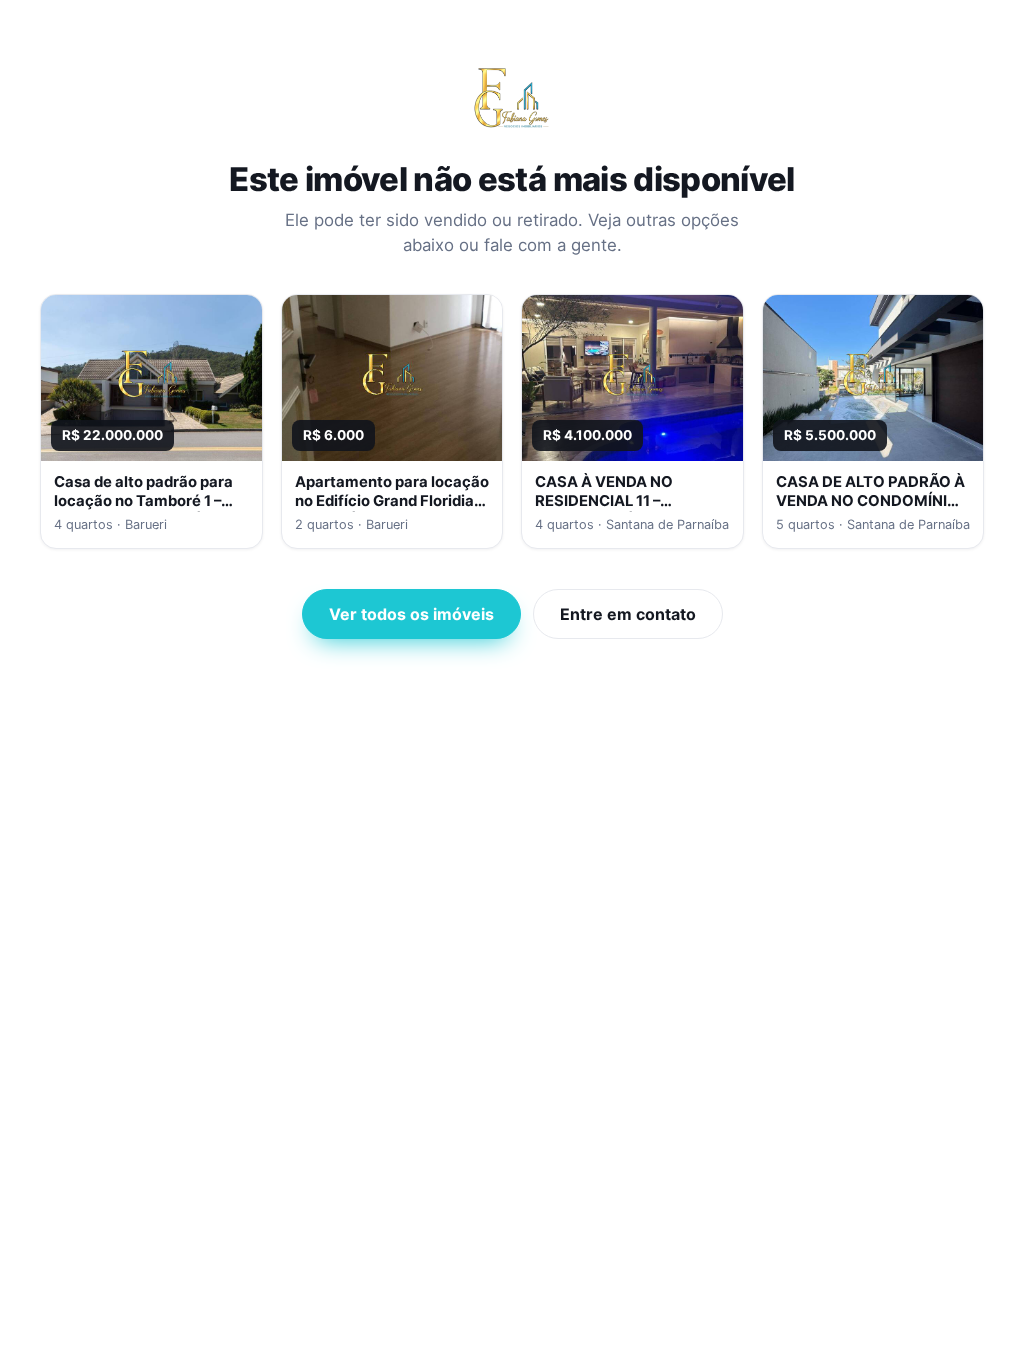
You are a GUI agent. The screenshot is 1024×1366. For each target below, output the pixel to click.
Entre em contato (628, 614)
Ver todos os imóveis (411, 614)
